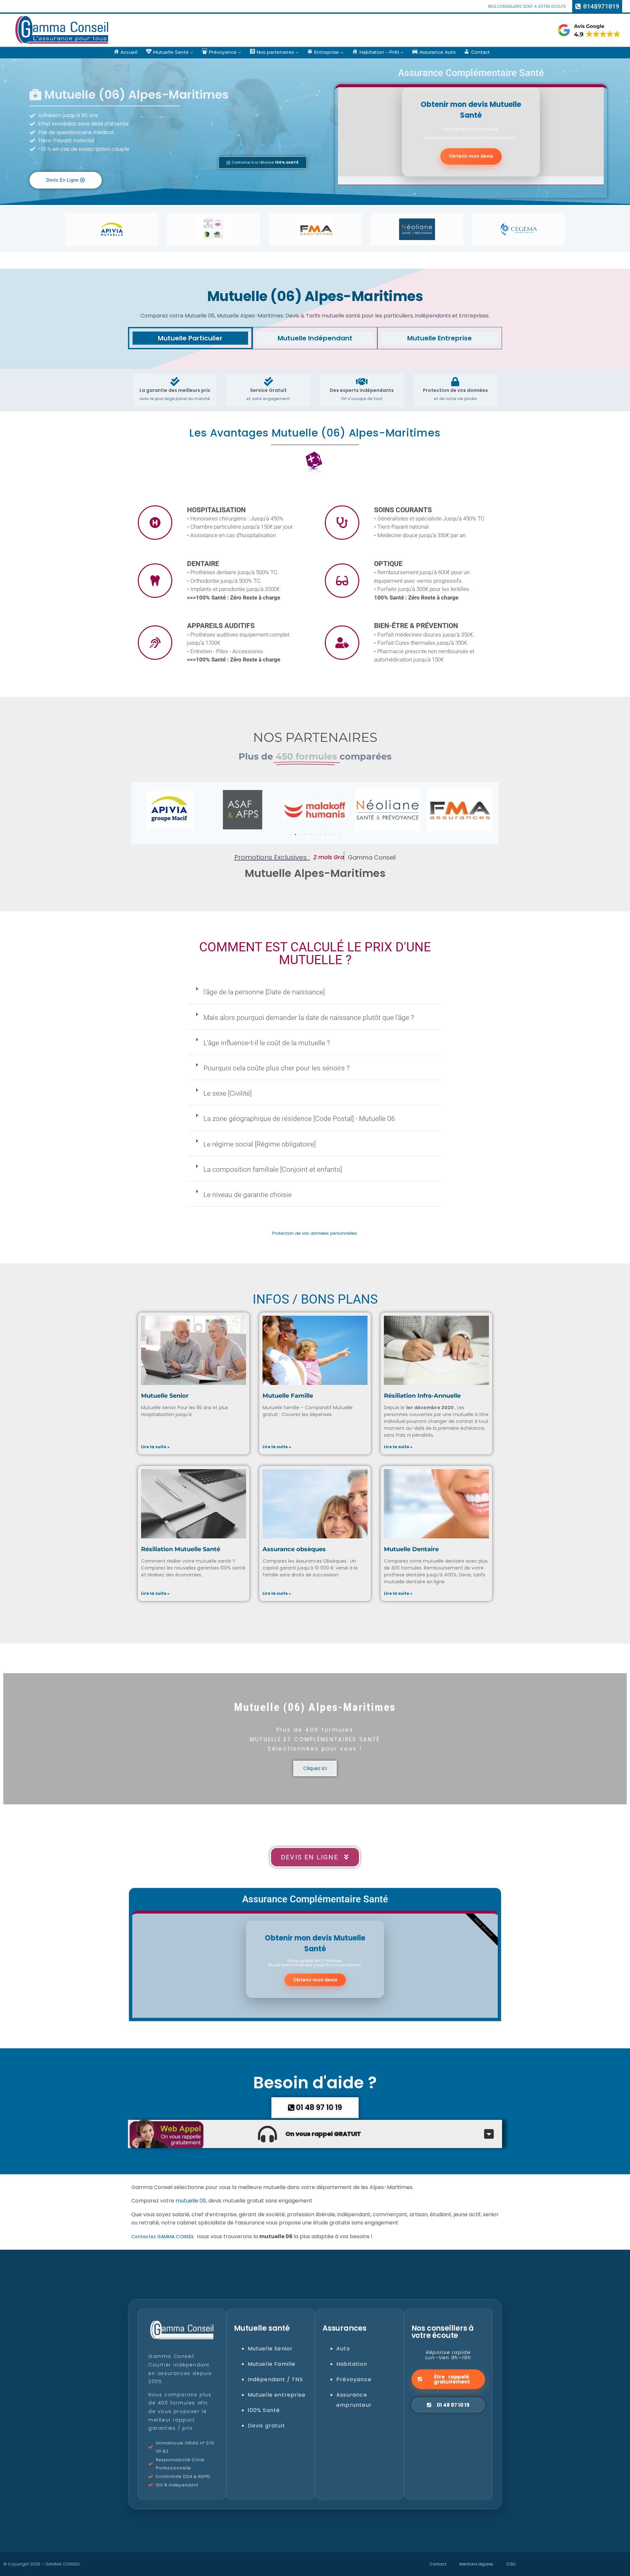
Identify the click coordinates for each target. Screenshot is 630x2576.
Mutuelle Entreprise (440, 338)
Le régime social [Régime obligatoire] (260, 1144)
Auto (343, 2349)
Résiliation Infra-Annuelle (422, 1396)
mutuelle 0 (189, 2201)
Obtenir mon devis (471, 156)
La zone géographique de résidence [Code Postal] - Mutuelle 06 (299, 1119)
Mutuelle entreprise (277, 2395)
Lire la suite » (155, 1447)
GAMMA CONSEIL (63, 2564)
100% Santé (264, 2410)
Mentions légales (476, 2564)
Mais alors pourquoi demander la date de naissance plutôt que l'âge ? (309, 1018)
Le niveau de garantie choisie (248, 1195)
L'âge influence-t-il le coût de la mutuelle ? (267, 1043)
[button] (263, 162)
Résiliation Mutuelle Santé (181, 1549)
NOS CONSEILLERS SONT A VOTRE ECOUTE (527, 6)
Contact (438, 2564)
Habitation (352, 2364)
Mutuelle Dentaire (411, 1549)
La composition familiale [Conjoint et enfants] (273, 1169)
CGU (511, 2564)
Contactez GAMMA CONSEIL (163, 2237)
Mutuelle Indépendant (315, 338)
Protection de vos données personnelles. (315, 1233)
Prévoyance (354, 2379)
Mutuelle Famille (288, 1396)
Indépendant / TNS (275, 2379)
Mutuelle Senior (165, 1396)
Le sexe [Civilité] (228, 1093)
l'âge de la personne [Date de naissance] (264, 992)
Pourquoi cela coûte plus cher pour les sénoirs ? (277, 1068)
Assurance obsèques (294, 1549)
